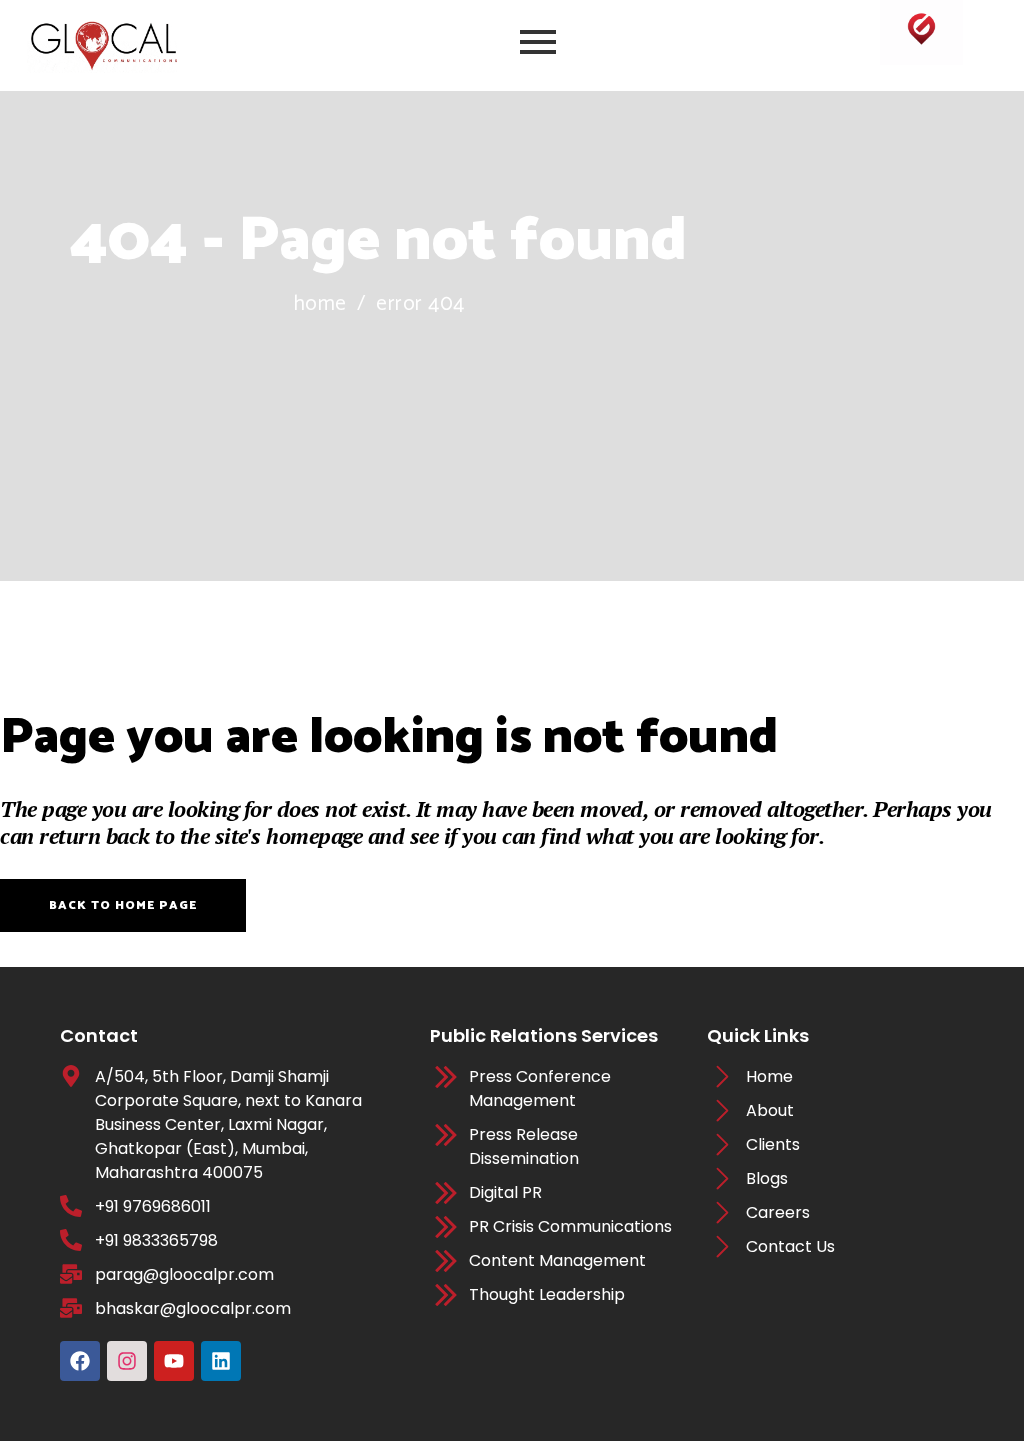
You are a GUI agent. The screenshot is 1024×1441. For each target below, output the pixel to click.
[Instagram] (127, 1361)
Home (320, 304)
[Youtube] (174, 1361)
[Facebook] (80, 1361)
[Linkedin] (221, 1361)
